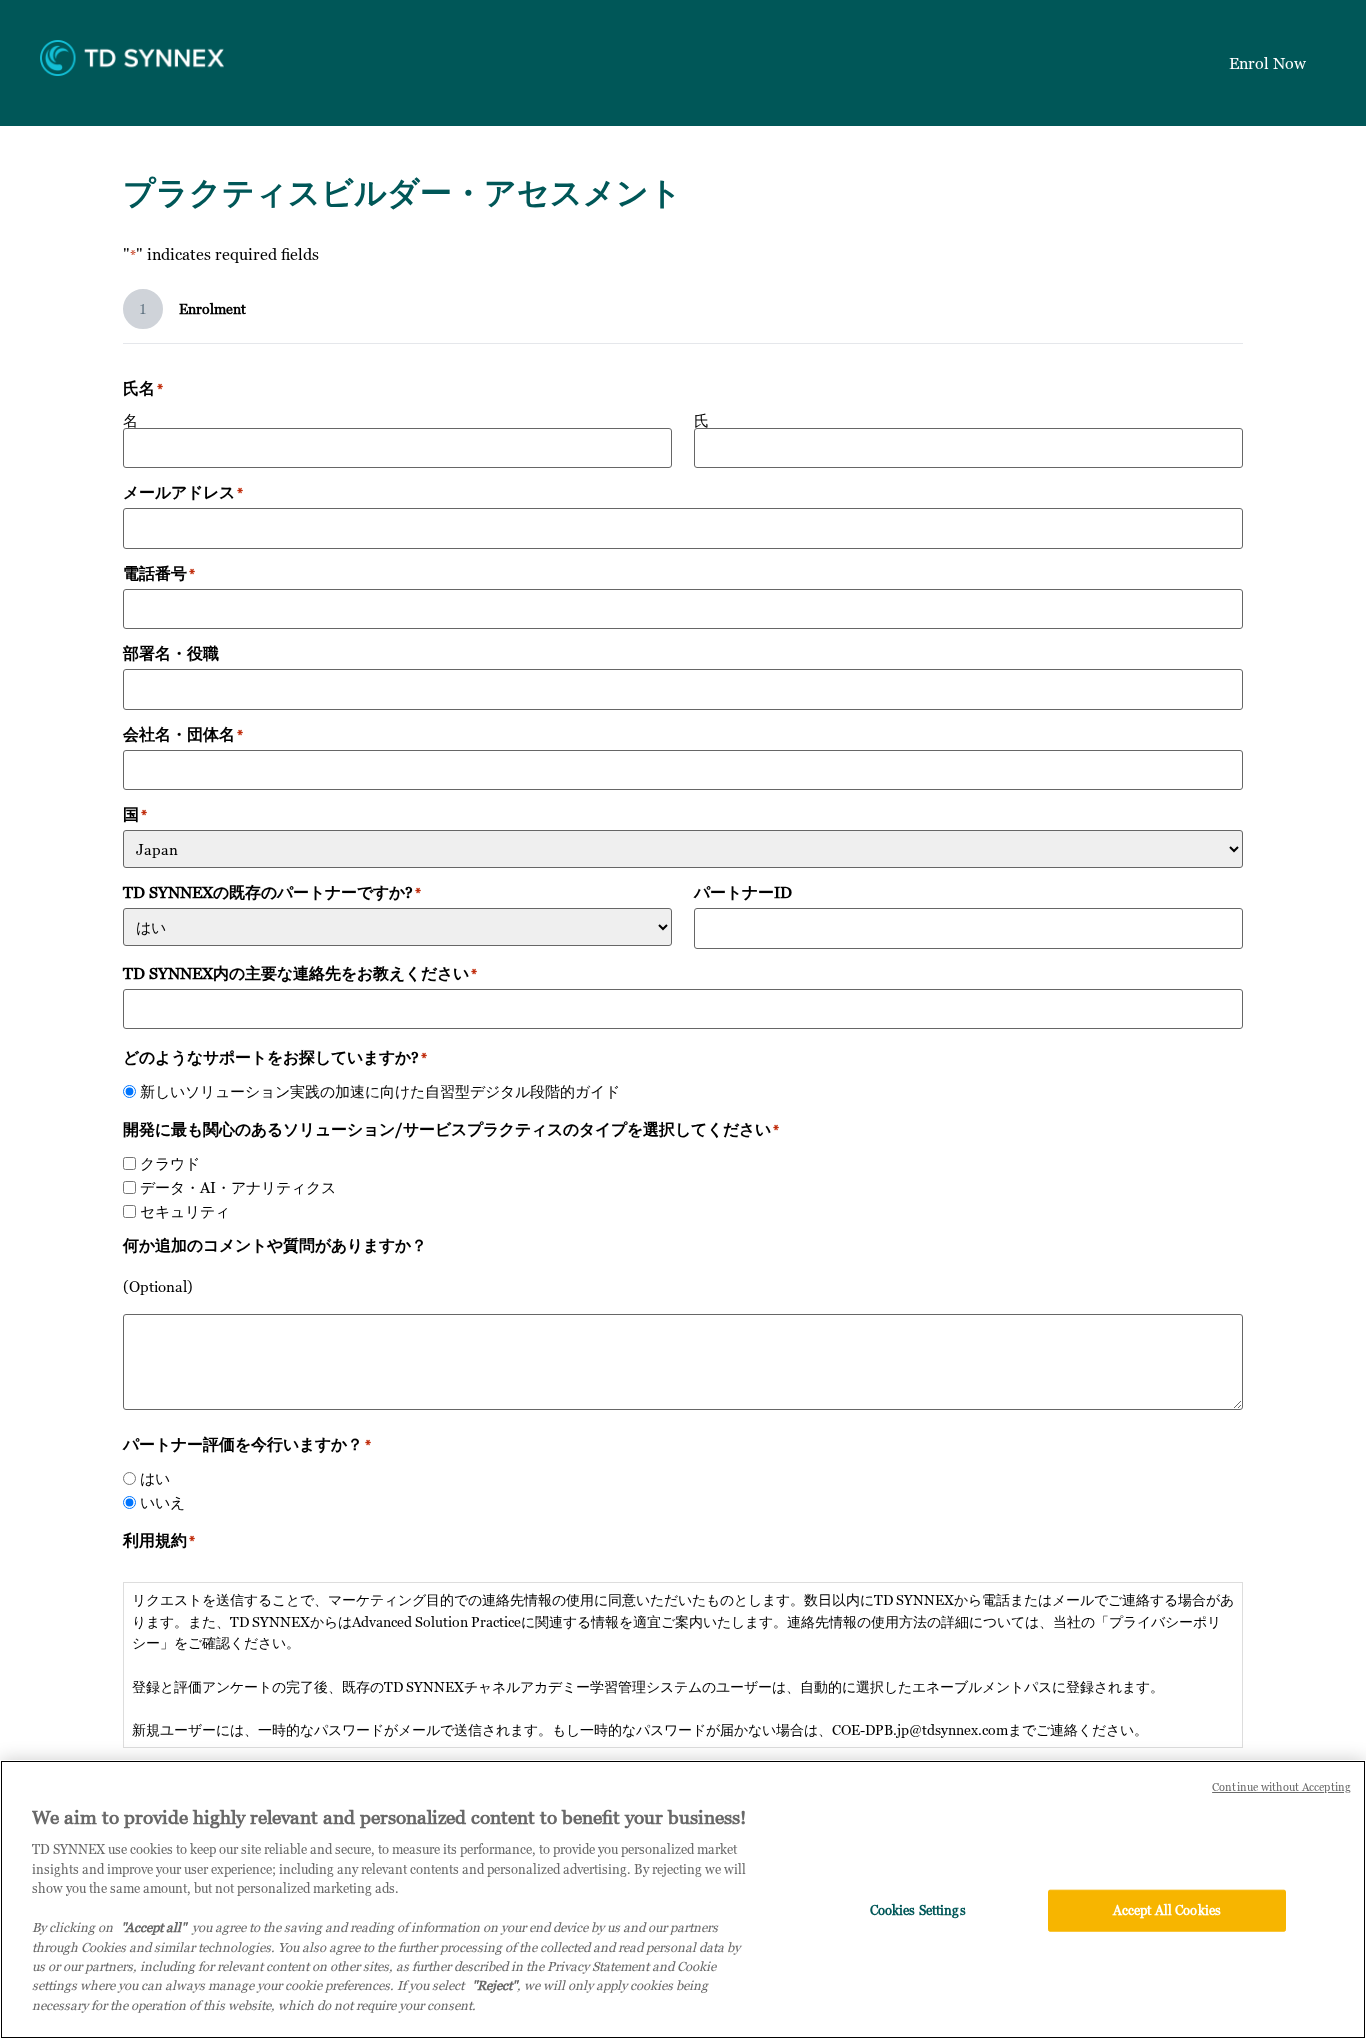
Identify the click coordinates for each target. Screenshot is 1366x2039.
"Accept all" (153, 1927)
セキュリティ (185, 1211)
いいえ (162, 1502)
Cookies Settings (918, 1910)
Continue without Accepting (1281, 1787)
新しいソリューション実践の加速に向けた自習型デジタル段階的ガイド (380, 1091)
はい (155, 1478)
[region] (683, 1899)
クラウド (170, 1163)
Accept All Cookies (1167, 1910)
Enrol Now (1267, 63)
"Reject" (494, 1986)
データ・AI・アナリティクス (238, 1187)
